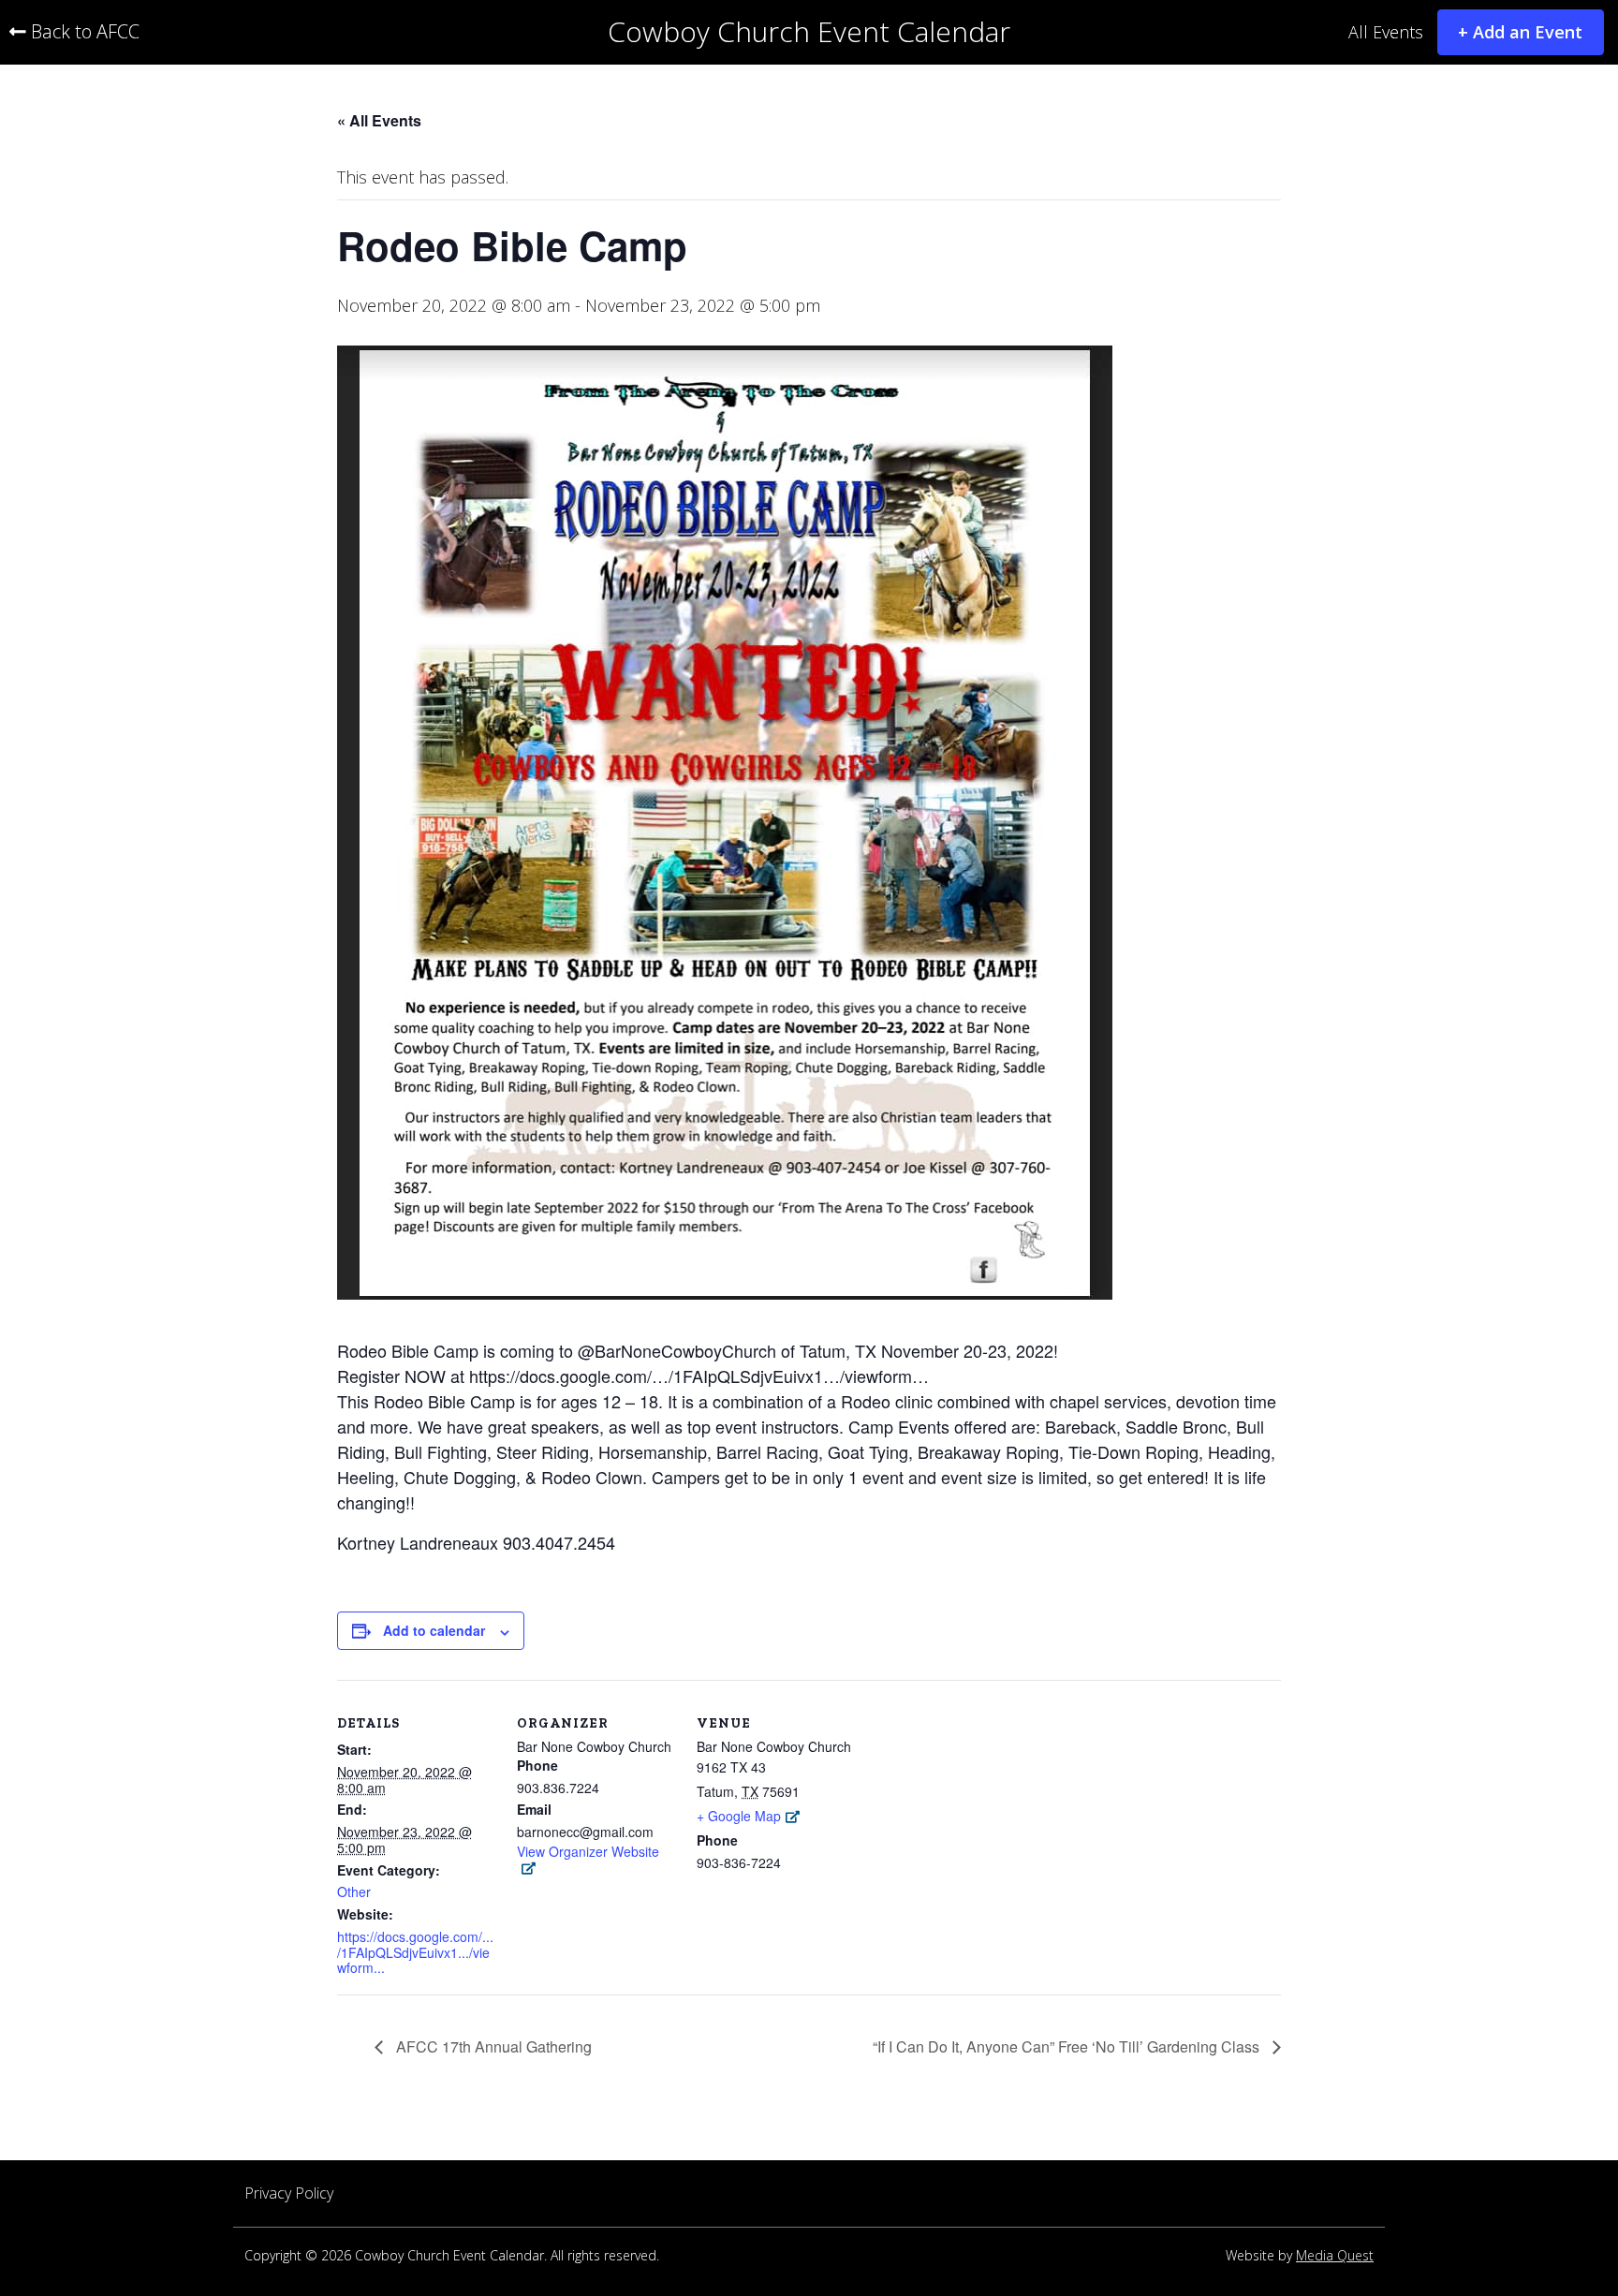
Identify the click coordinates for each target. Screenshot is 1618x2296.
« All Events (379, 120)
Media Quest (1335, 2256)
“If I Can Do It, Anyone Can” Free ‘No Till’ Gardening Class (1068, 2047)
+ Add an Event (1520, 32)
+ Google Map (739, 1816)
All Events (1386, 33)
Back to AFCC (83, 32)
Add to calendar (434, 1630)
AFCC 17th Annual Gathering (492, 2047)
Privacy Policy (289, 2193)
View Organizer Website (588, 1852)
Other (354, 1892)
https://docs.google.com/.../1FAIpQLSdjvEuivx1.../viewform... (415, 1952)
